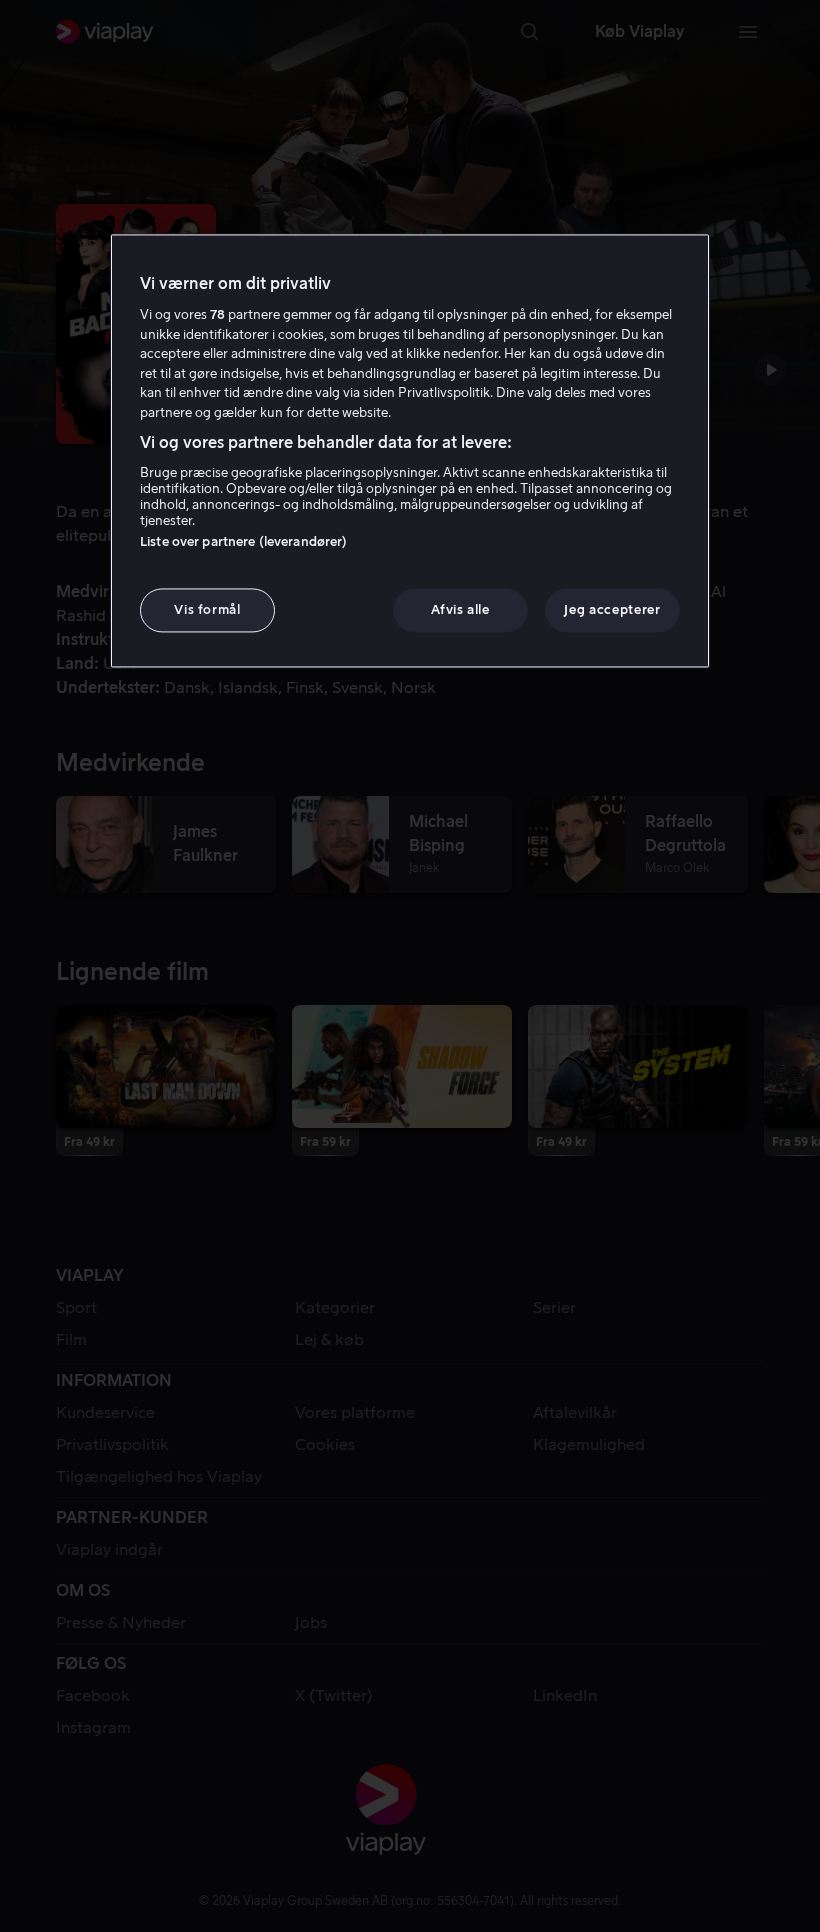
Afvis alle (460, 609)
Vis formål (207, 609)
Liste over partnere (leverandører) (243, 541)
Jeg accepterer (612, 609)
